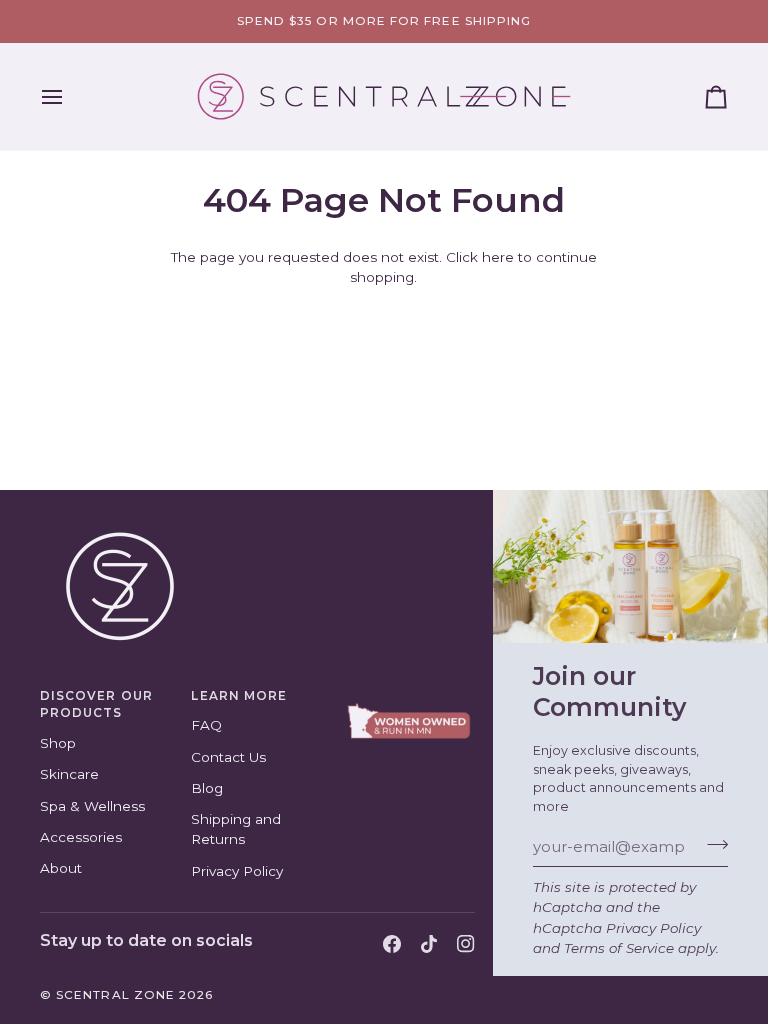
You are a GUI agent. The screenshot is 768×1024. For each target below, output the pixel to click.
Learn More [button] (239, 696)
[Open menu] (70, 96)
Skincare (69, 774)
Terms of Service (619, 948)
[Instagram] (466, 944)
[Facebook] (392, 944)
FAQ (206, 725)
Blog (207, 788)
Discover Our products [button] (96, 705)
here (498, 257)
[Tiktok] (429, 944)
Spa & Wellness (92, 806)
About (61, 868)
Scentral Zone (115, 995)
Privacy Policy (653, 928)
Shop (58, 743)
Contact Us (228, 757)
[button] (409, 693)
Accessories (81, 837)
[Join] (711, 845)
